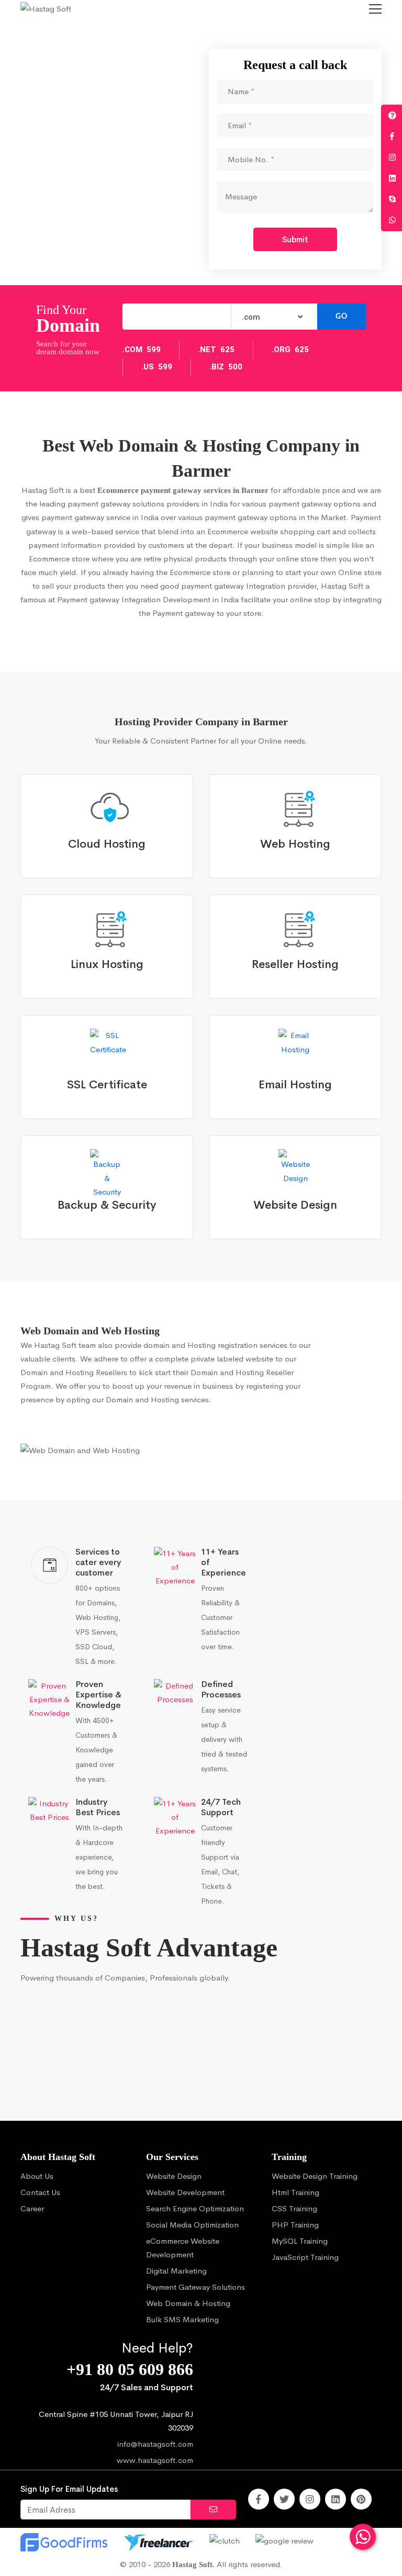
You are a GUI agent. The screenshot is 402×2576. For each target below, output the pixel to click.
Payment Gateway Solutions (196, 2287)
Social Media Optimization (192, 2225)
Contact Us (40, 2192)
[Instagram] (310, 2499)
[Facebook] (259, 2499)
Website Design (174, 2176)
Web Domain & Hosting (188, 2303)
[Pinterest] (361, 2499)
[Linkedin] (336, 2499)
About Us (37, 2176)
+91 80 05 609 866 (130, 2370)
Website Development (185, 2192)
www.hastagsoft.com (155, 2460)
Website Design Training (315, 2176)
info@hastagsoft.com (155, 2444)
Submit (295, 239)
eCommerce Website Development (183, 2248)
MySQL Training (300, 2241)
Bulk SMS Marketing (182, 2319)
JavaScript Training (305, 2257)
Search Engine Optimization (195, 2208)
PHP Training (295, 2225)
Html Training (295, 2192)
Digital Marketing (176, 2271)
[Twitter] (284, 2499)
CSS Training (294, 2208)
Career (32, 2208)
